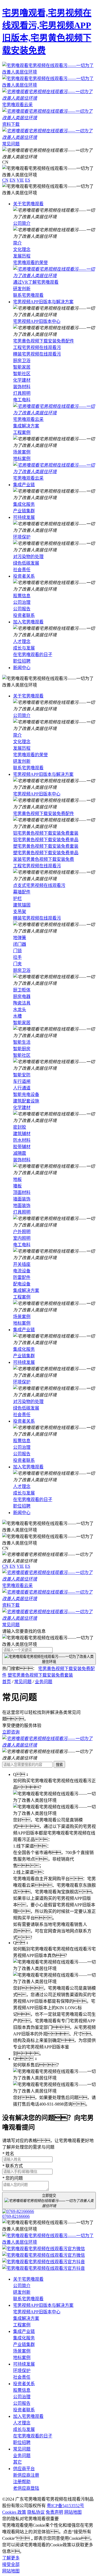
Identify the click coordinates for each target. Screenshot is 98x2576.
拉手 (17, 957)
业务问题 (44, 1682)
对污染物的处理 (28, 557)
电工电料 (22, 400)
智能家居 (22, 367)
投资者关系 (24, 576)
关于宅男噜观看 (28, 204)
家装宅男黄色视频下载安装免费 (44, 859)
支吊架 (20, 912)
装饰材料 (22, 387)
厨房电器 (22, 996)
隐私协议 (36, 2512)
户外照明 (22, 1232)
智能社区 (22, 374)
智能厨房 (22, 1049)
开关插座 (22, 1264)
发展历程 (22, 256)
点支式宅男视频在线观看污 (39, 885)
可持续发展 (24, 517)
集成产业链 (24, 485)
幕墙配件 (22, 892)
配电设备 (22, 1284)
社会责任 (22, 570)
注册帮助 (22, 2482)
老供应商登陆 (26, 2488)
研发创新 (22, 289)
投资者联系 (24, 615)
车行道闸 (22, 1081)
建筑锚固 (22, 905)
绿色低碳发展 (26, 563)
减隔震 (20, 1153)
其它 (17, 2462)
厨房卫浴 (22, 361)
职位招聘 (22, 661)
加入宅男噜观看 (28, 622)
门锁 (17, 951)
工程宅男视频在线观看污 (37, 347)
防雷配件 (22, 1277)
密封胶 (20, 1127)
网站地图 (73, 2512)
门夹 (17, 964)
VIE (20, 180)
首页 (7, 1682)
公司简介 (22, 223)
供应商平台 (24, 2469)
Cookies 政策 (14, 2512)
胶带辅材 (22, 1147)
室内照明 (22, 1238)
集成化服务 (24, 504)
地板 (17, 1179)
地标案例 (22, 459)
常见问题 (23, 1682)
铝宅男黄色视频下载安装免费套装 (46, 833)
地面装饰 (22, 1206)
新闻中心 (22, 668)
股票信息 (22, 596)
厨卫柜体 (22, 990)
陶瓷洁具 (22, 1003)
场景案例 (22, 452)
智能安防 (22, 1075)
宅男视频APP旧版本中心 (37, 321)
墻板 (17, 1186)
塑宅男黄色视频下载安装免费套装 (46, 846)
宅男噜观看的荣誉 (30, 263)
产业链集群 (24, 511)
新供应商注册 (26, 2475)
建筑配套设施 (26, 1101)
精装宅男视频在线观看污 (37, 354)
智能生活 (22, 1042)
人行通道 (22, 1088)
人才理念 (22, 641)
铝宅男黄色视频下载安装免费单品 (46, 840)
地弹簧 (20, 938)
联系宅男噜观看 (28, 295)
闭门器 (20, 944)
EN (13, 180)
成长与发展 (24, 648)
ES (28, 180)
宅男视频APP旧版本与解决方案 (43, 302)
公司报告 (22, 609)
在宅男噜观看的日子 (33, 655)
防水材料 (22, 1140)
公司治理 (22, 602)
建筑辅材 (22, 1134)
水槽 (17, 1016)
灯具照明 (22, 393)
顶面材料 (22, 1192)
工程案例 (22, 432)
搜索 (59, 1765)
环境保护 (22, 537)
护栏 (17, 898)
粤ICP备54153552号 (65, 2506)
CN (5, 180)
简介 (17, 243)
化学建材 (22, 380)
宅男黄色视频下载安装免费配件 (44, 341)
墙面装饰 (22, 1199)
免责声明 (54, 2512)
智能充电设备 (26, 1094)
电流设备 (22, 1271)
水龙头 (20, 1010)
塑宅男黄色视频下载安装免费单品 (46, 853)
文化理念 (22, 249)
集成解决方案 (26, 426)
